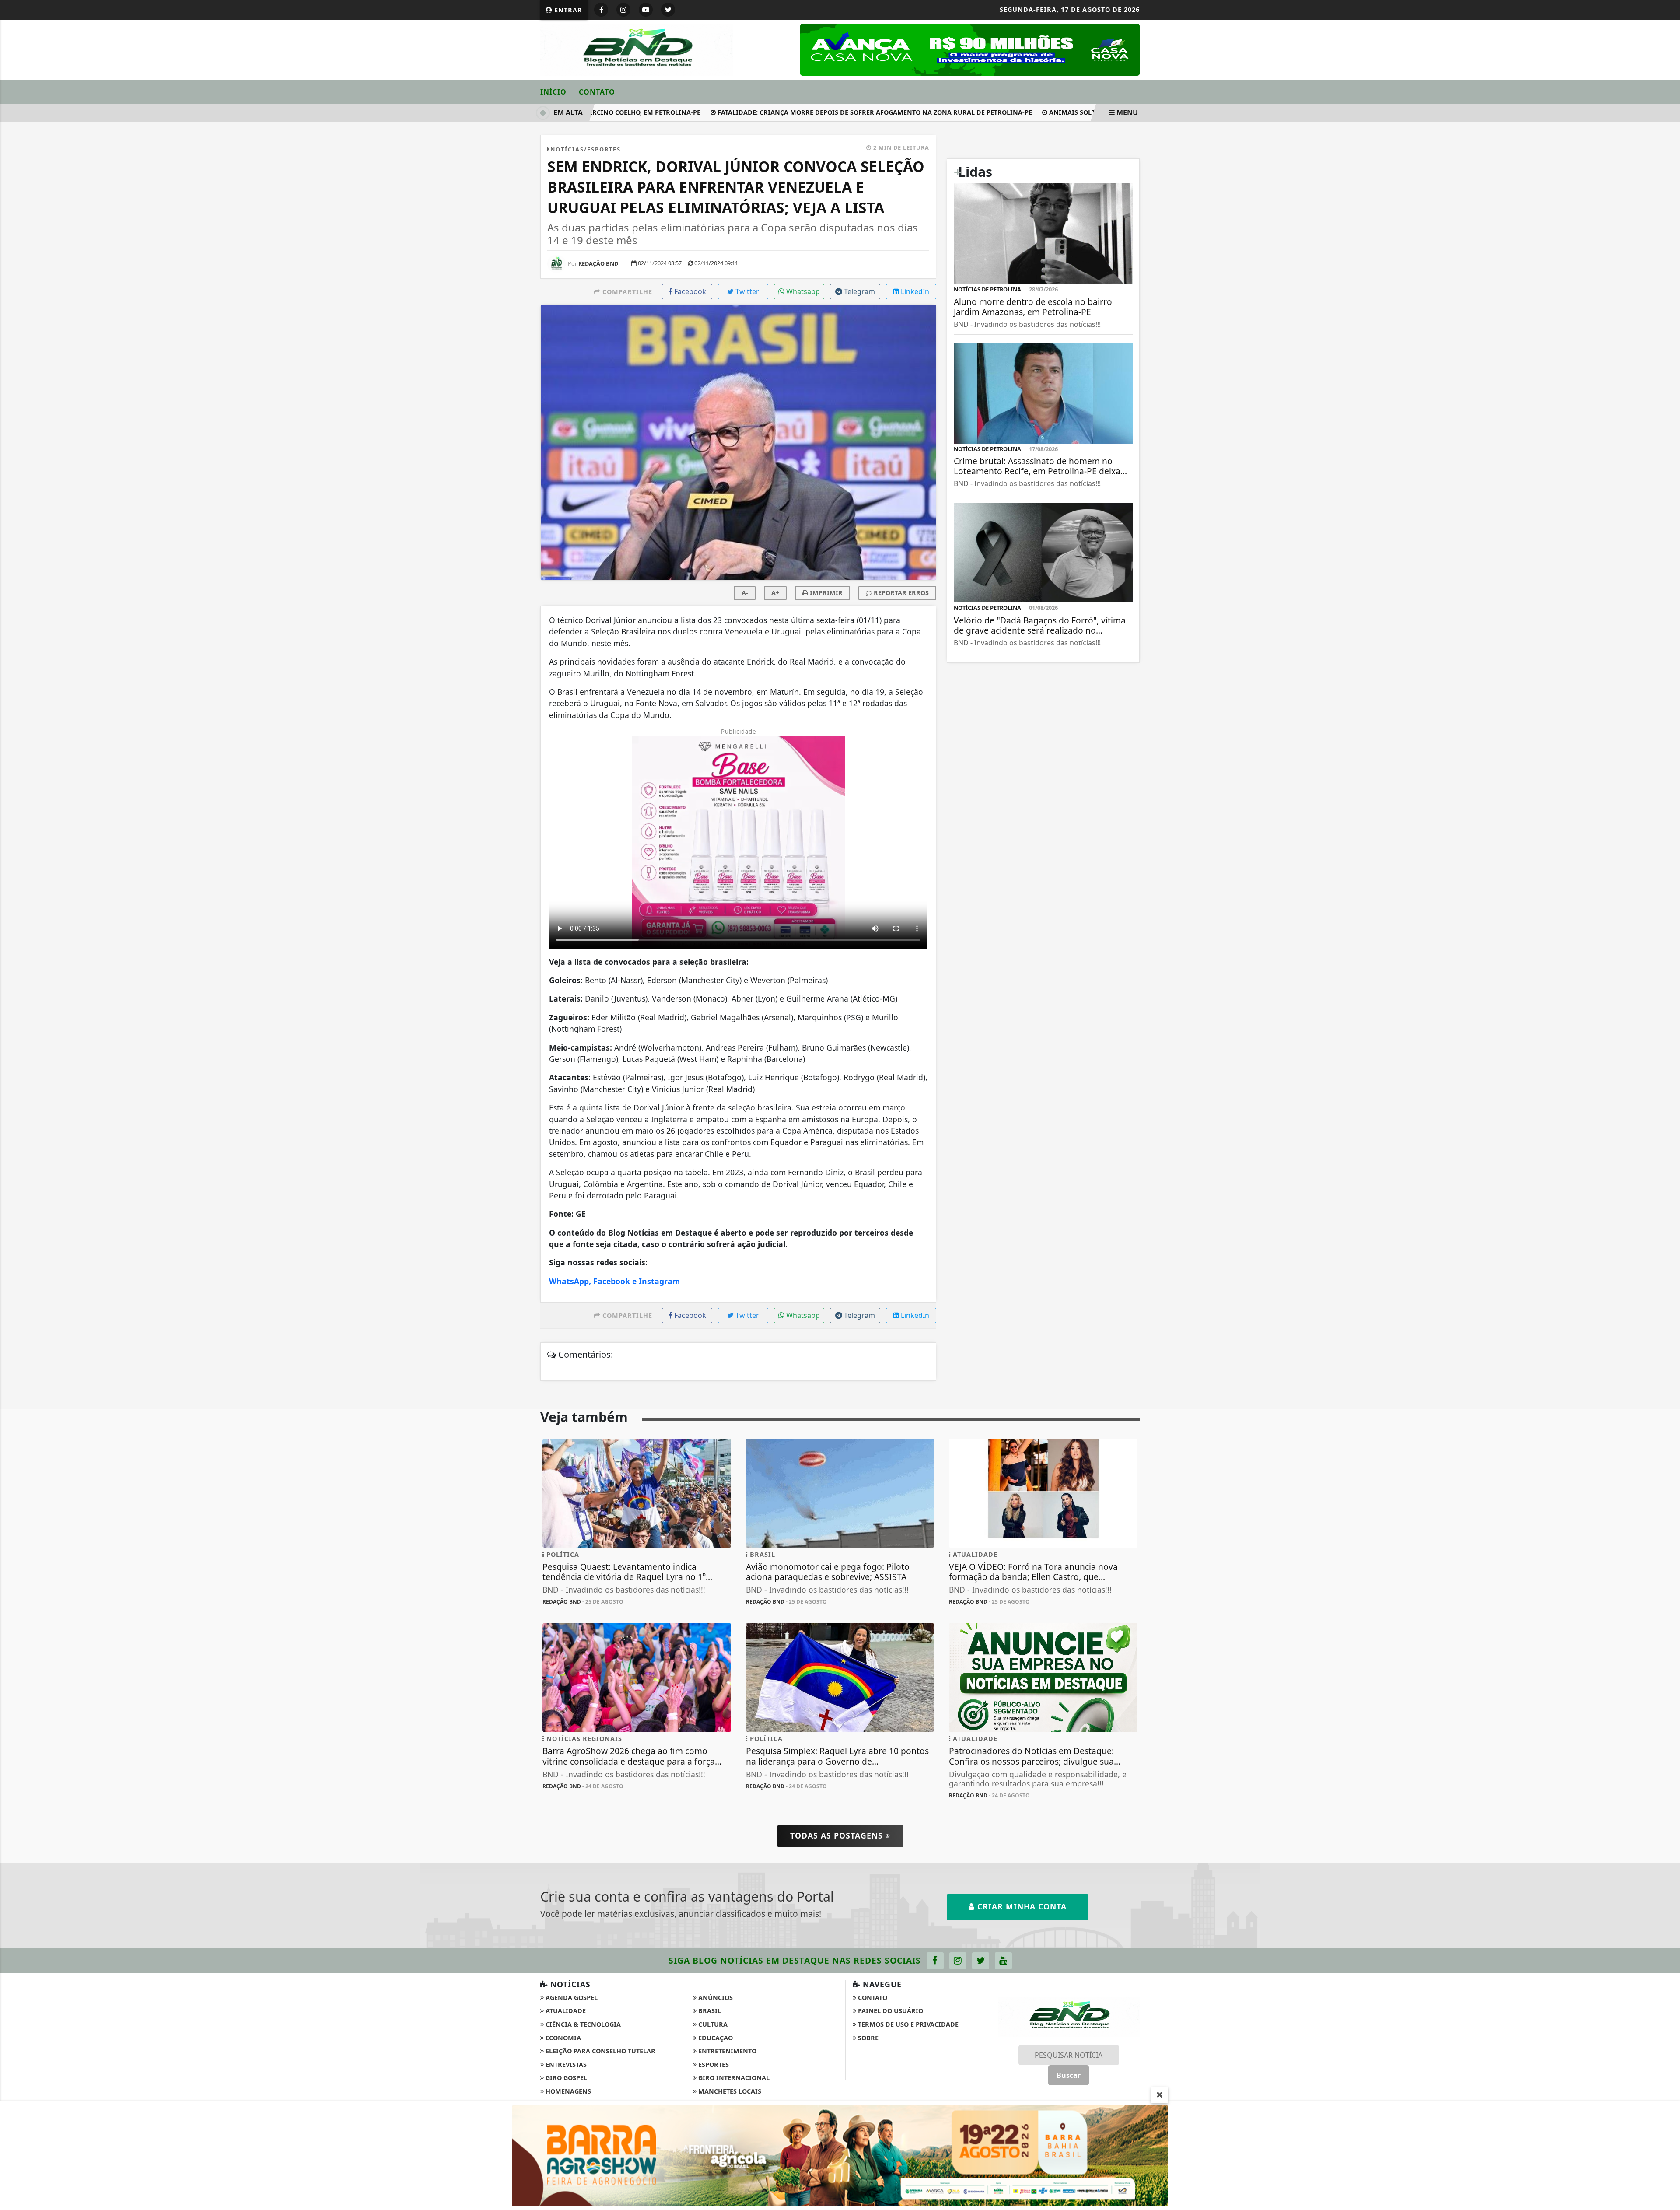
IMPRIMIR (825, 593)
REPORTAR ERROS (900, 593)
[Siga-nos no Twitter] (981, 2083)
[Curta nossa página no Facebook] (935, 2083)
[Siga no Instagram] (623, 10)
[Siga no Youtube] (646, 10)
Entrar (567, 10)
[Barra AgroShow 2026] (840, 2155)
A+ (775, 593)
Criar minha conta (1021, 2029)
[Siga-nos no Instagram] (958, 2083)
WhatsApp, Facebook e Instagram (614, 1281)
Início (553, 92)
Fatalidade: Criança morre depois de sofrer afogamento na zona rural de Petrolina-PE (822, 112)
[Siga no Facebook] (601, 10)
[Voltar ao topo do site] (1667, 1326)
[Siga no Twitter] (668, 10)
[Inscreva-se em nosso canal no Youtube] (1003, 2083)
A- (745, 593)
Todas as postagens (838, 1958)
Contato (597, 92)
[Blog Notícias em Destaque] (637, 49)
